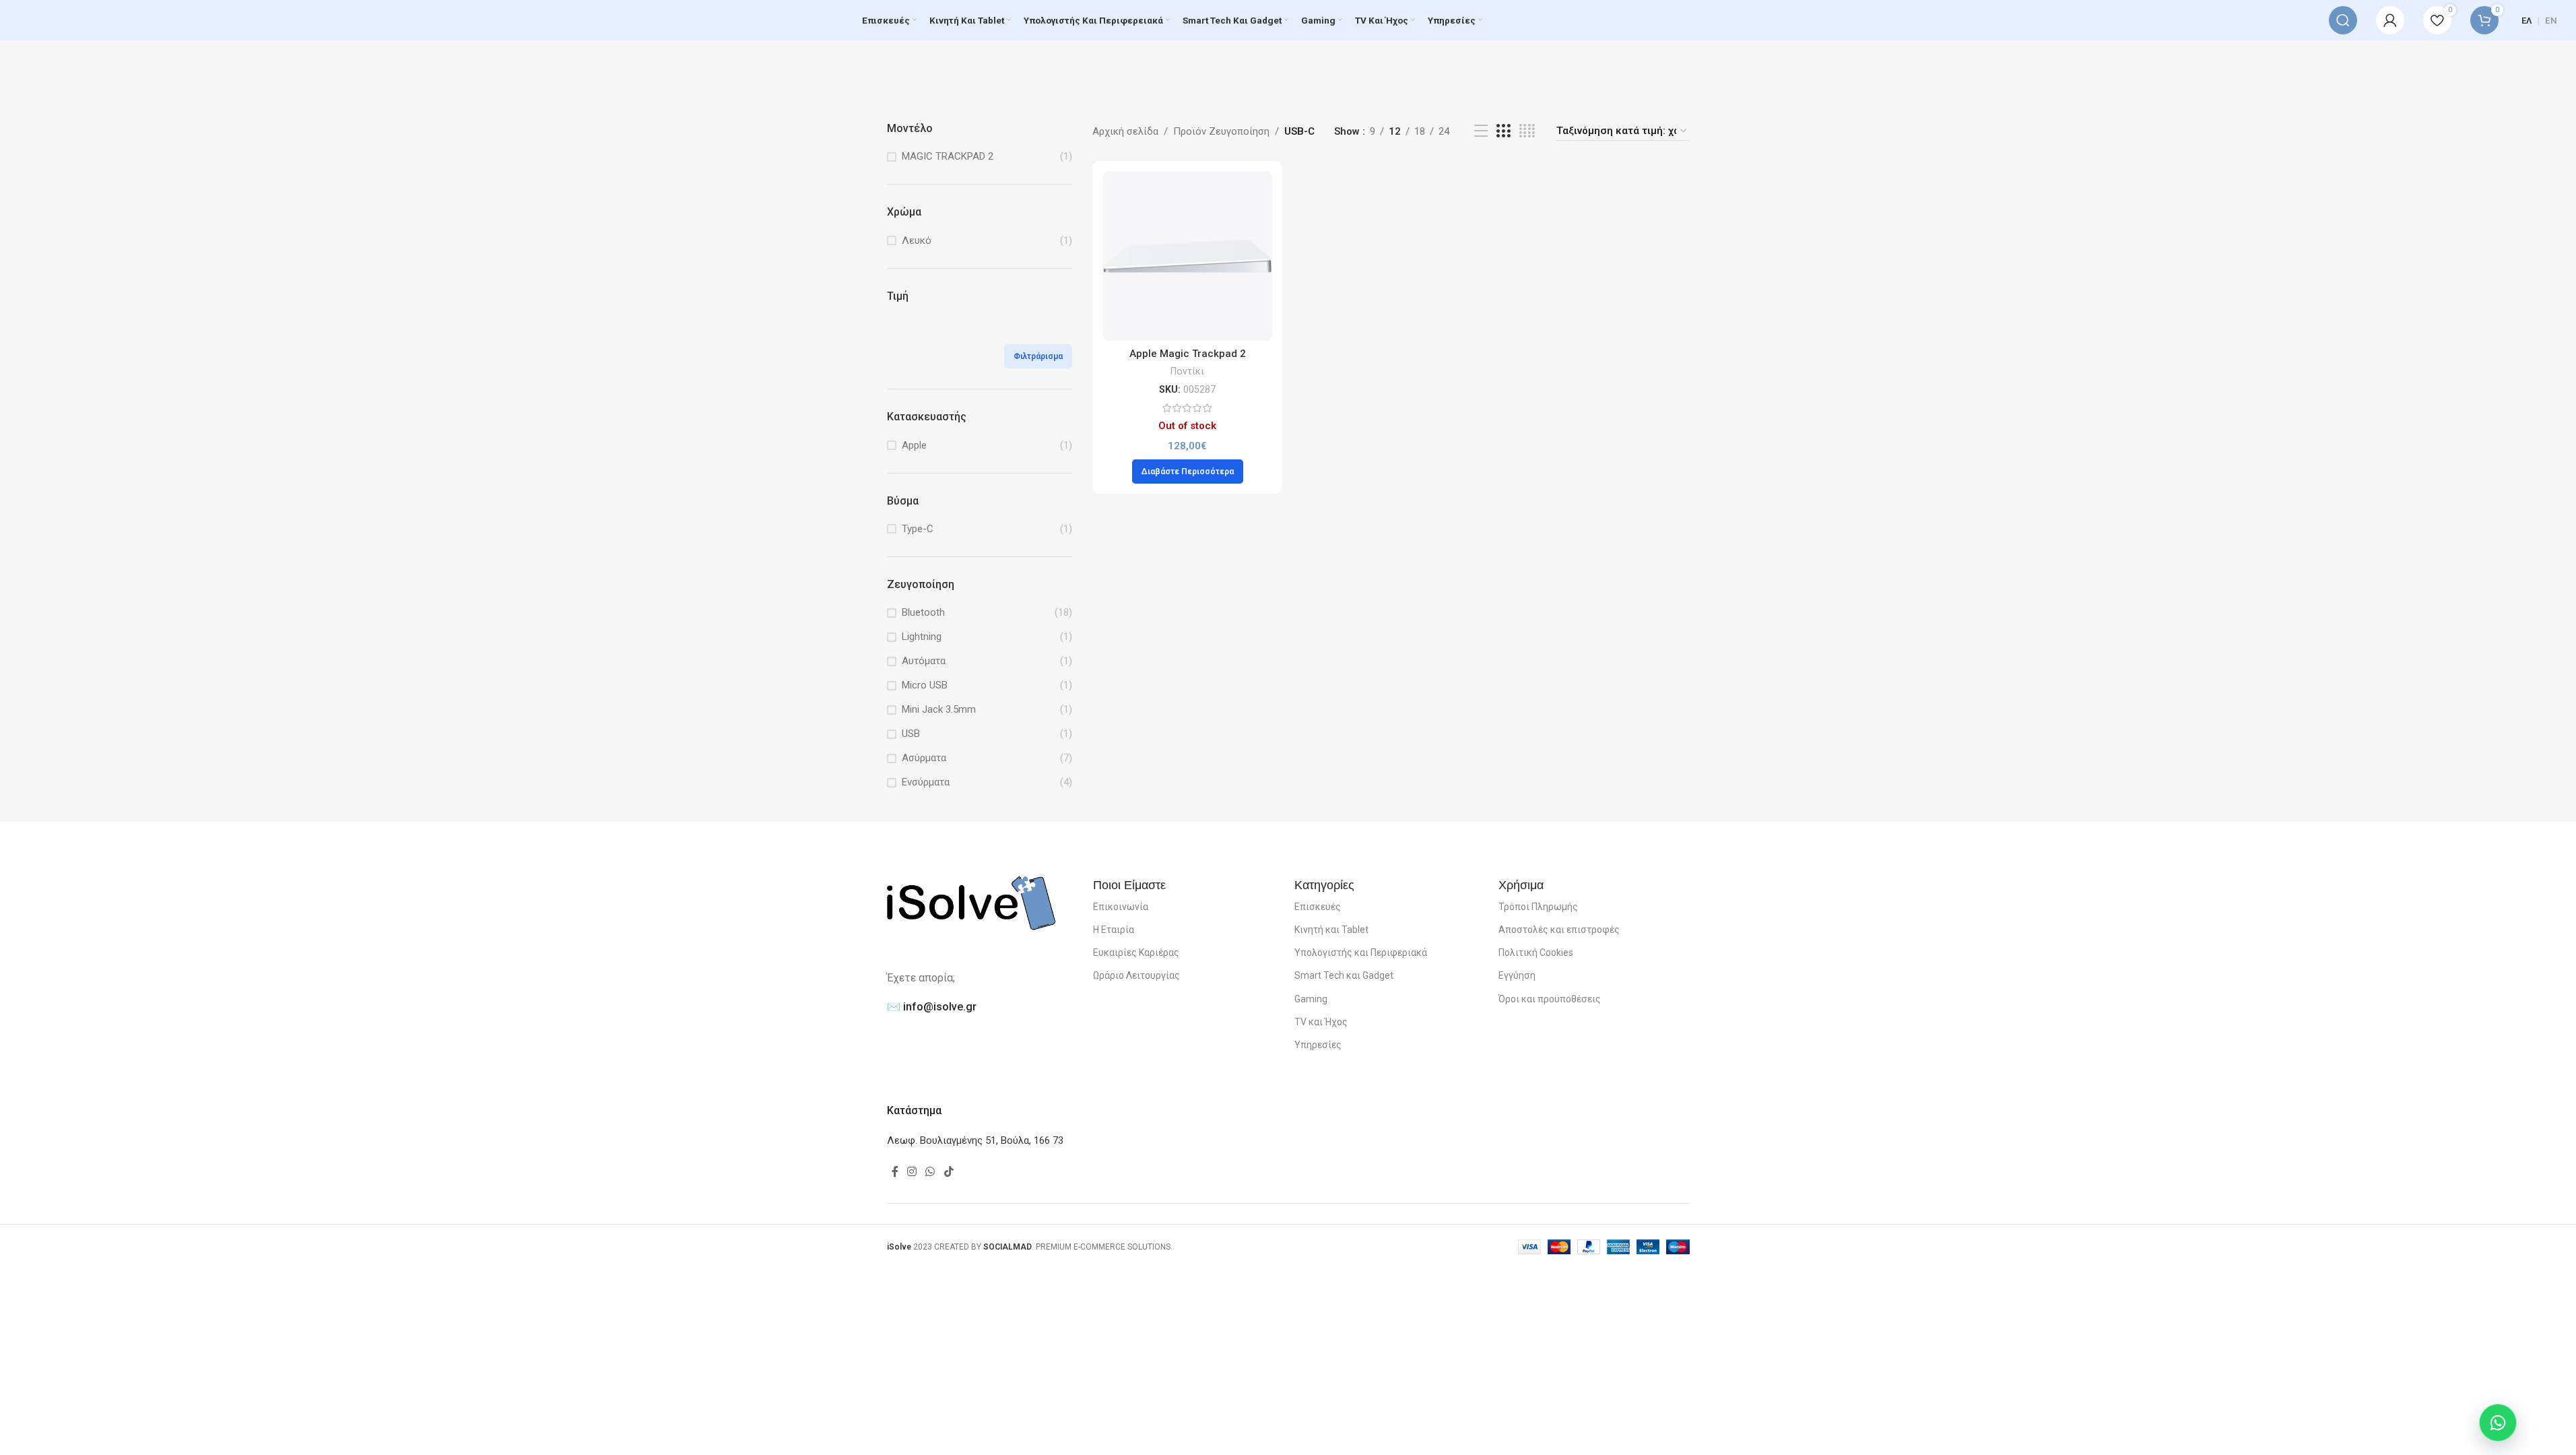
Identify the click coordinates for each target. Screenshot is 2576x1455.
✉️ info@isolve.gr (932, 1007)
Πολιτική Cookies (1536, 952)
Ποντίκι (1187, 371)
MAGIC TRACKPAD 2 (948, 156)
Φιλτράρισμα (1038, 356)
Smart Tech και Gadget (1344, 975)
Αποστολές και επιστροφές (1559, 930)
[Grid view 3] (1503, 131)
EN (2551, 21)
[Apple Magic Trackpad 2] (1187, 256)
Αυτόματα (924, 661)
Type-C (918, 529)
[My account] (2390, 20)
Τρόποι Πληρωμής (1538, 907)
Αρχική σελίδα (1125, 131)
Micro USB (925, 685)
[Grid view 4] (1527, 131)
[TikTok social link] (949, 1172)
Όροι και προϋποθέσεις (1550, 999)
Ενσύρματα (926, 782)
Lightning (922, 637)
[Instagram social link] (912, 1172)
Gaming (1311, 999)
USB (911, 734)
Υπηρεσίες (1318, 1045)
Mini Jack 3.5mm (939, 709)
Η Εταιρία (1114, 930)
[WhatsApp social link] (930, 1172)
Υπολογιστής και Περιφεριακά (1361, 952)
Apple (914, 445)
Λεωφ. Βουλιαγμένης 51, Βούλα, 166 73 (975, 1140)
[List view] (1481, 131)
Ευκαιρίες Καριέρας (1136, 952)
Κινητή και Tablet (1331, 930)
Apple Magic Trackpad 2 (1188, 354)
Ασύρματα (924, 758)
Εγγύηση (1517, 975)
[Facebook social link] (895, 1172)
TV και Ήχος (1321, 1022)
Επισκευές (1318, 907)
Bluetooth (923, 612)
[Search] (2343, 20)
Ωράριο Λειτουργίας (1136, 975)
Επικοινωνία (1121, 907)
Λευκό (917, 240)
